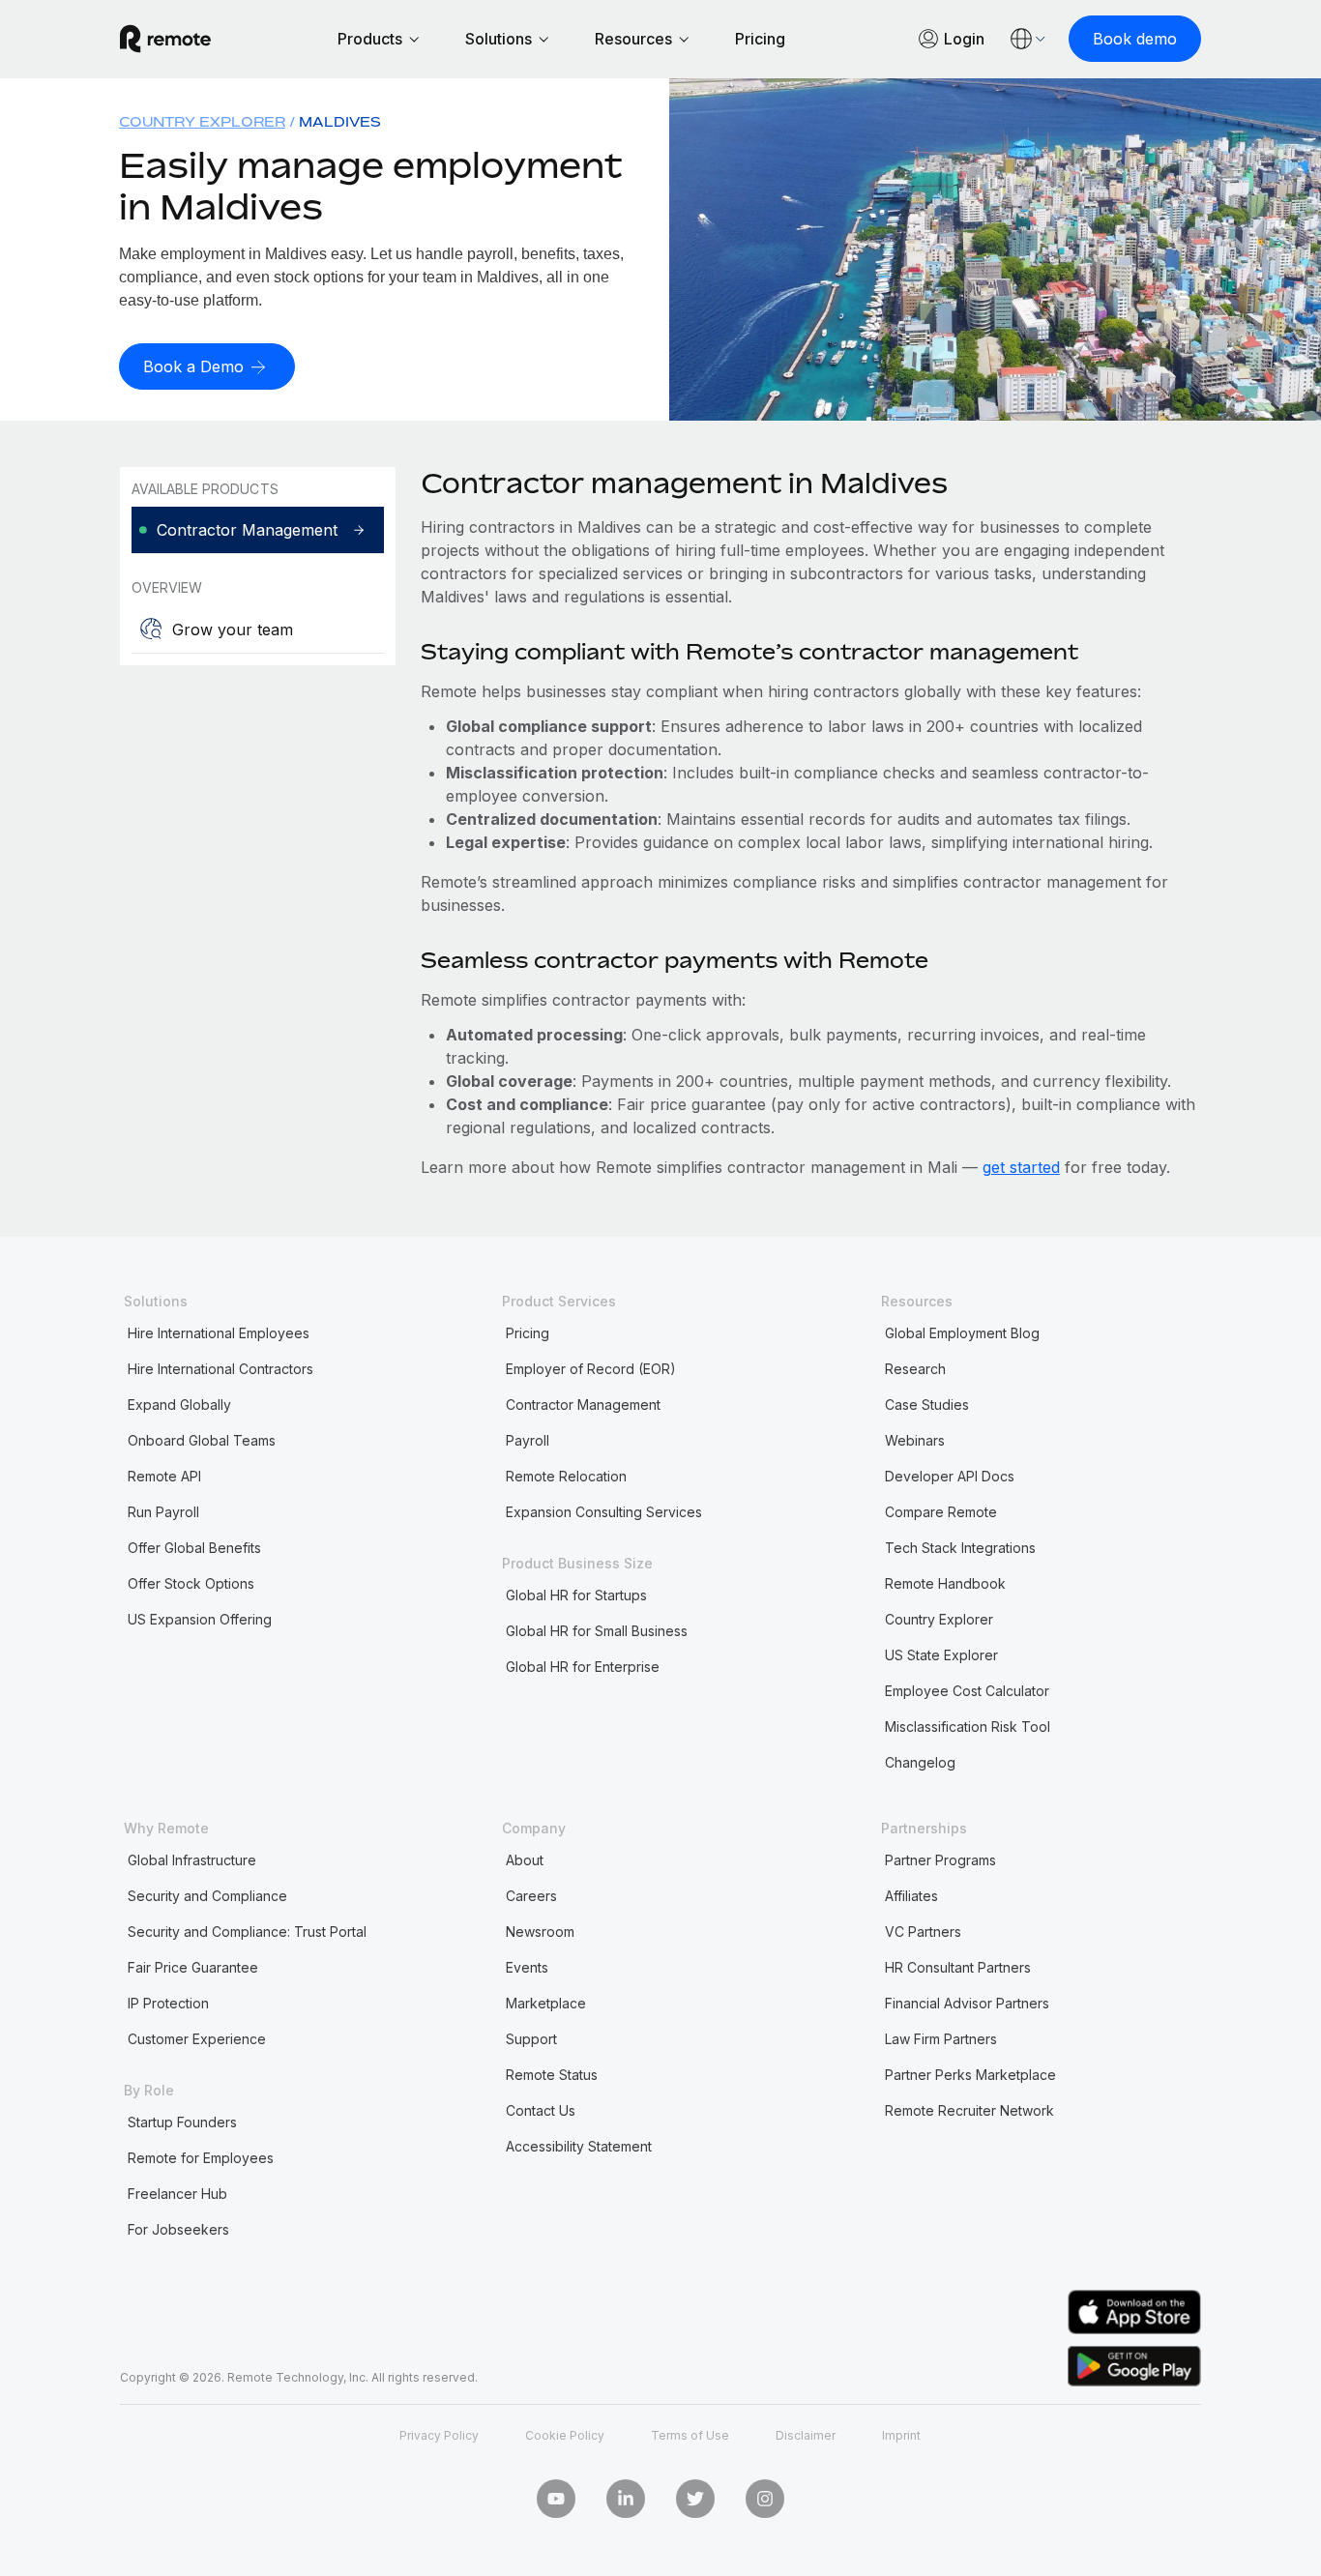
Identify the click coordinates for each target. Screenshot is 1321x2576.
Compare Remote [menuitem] (941, 1512)
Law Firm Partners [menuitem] (941, 2039)
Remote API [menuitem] (164, 1476)
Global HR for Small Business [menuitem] (597, 1631)
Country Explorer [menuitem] (202, 121)
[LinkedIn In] (626, 2499)
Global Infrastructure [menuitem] (192, 1860)
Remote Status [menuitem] (552, 2075)
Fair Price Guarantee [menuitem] (193, 1967)
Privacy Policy (439, 2435)
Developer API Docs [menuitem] (950, 1476)
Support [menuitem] (531, 2039)
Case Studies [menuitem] (927, 1405)
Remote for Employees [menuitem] (201, 2158)
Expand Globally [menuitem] (179, 1405)
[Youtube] (556, 2499)
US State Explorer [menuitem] (941, 1655)
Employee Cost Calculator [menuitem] (967, 1691)
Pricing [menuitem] (528, 1333)
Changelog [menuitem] (920, 1762)
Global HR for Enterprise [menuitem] (583, 1667)
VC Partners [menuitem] (923, 1932)
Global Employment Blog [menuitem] (962, 1333)
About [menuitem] (525, 1860)
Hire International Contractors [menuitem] (220, 1369)
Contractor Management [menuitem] (583, 1405)
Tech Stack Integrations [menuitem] (960, 1548)
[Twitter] (695, 2499)
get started (1021, 1167)
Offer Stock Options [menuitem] (191, 1583)
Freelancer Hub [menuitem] (177, 2194)
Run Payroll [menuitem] (163, 1512)
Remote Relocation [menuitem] (566, 1476)
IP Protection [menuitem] (168, 2003)
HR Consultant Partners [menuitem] (958, 1967)
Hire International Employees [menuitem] (219, 1333)
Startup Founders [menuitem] (182, 2122)
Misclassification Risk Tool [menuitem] (968, 1727)
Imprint (901, 2435)
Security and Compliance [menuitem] (207, 1896)
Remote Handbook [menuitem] (945, 1583)
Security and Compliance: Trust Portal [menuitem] (247, 1932)
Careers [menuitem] (531, 1896)
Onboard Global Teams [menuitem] (202, 1440)
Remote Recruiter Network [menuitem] (969, 2110)
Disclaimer (806, 2435)
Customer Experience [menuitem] (197, 2039)
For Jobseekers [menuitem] (178, 2229)
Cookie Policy (565, 2435)
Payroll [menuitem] (528, 1440)
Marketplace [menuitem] (546, 2003)
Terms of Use (690, 2435)
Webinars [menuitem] (915, 1440)
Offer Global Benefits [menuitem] (194, 1548)
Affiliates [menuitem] (911, 1896)
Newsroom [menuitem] (540, 1932)
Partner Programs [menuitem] (940, 1860)
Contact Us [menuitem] (541, 2110)
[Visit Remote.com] (165, 39)
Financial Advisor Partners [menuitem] (967, 2003)
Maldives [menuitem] (340, 121)
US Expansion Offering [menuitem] (200, 1619)
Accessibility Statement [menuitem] (579, 2146)
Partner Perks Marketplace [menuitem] (970, 2075)
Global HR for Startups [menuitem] (576, 1595)
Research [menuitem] (915, 1369)
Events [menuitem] (527, 1967)
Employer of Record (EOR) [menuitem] (591, 1369)
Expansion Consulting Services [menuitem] (604, 1512)
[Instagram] (765, 2499)
